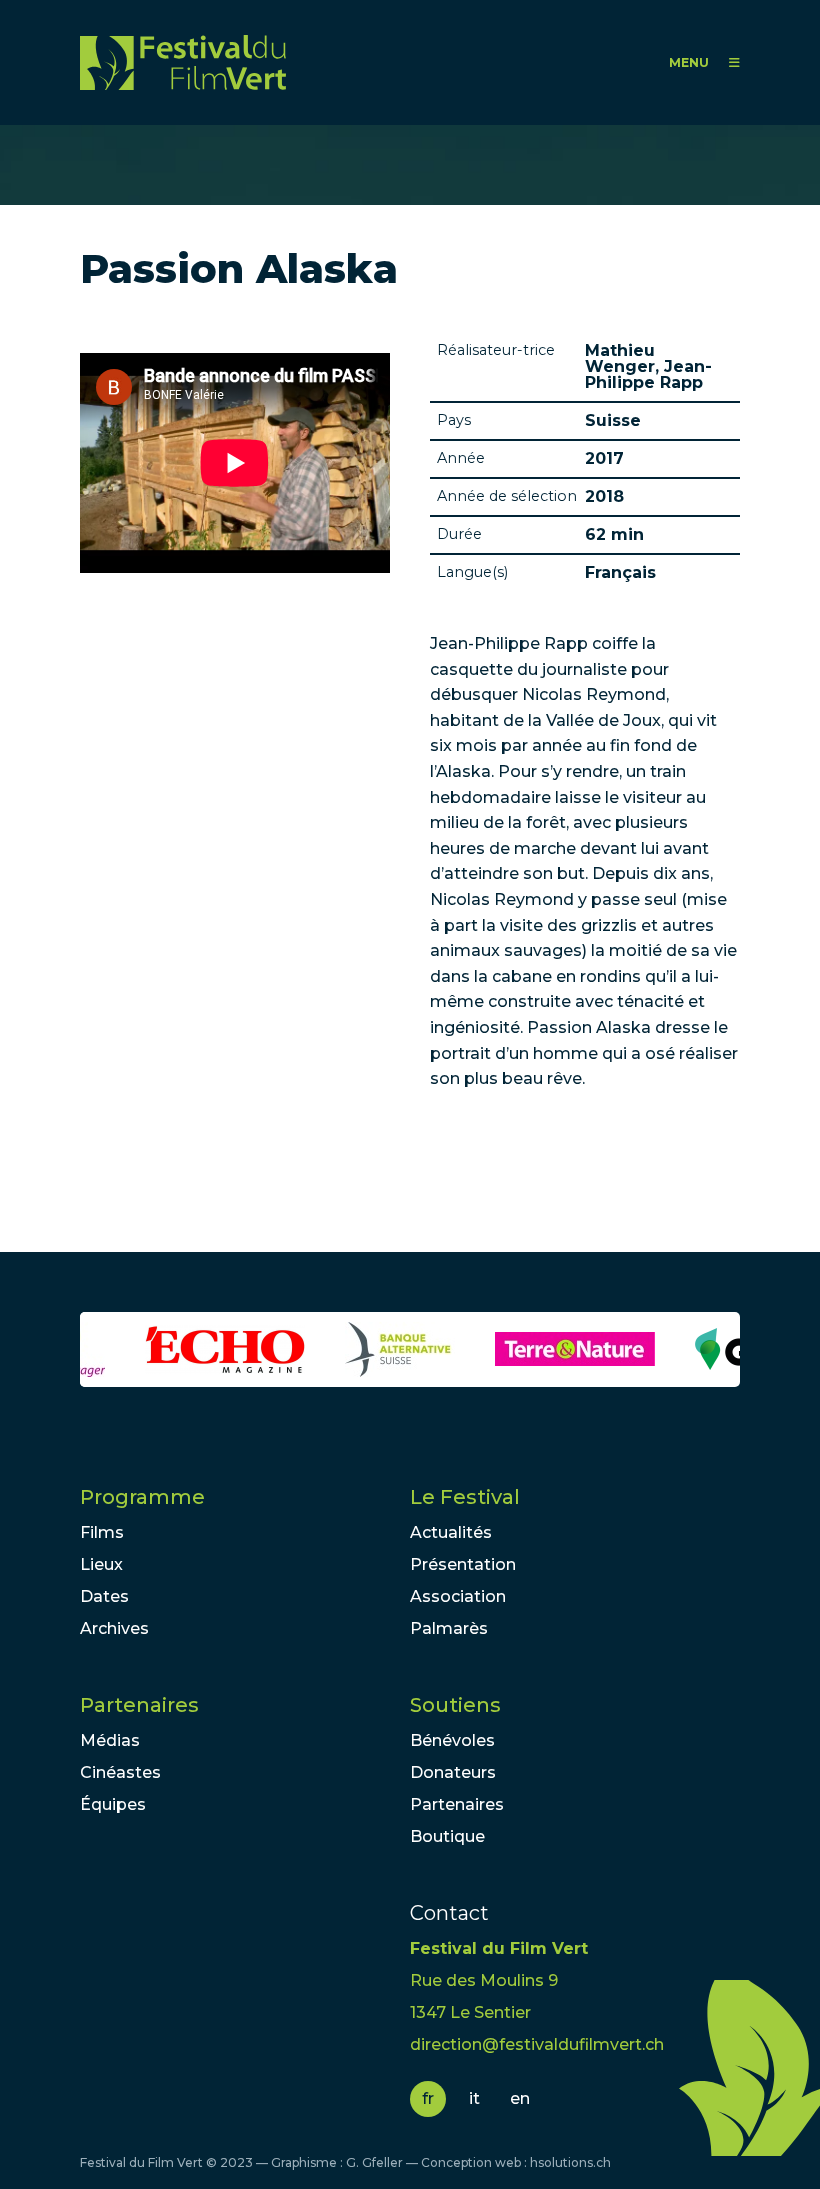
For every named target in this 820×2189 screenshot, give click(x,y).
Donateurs (453, 1772)
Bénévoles (452, 1740)
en (520, 2098)
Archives (114, 1628)
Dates (104, 1596)
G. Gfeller (374, 2162)
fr (428, 2098)
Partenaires (139, 1705)
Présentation (463, 1564)
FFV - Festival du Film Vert (183, 62)
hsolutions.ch (570, 2162)
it (474, 2098)
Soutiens (455, 1705)
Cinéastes (120, 1772)
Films (102, 1532)
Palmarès (449, 1628)
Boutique (447, 1836)
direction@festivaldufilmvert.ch (537, 2044)
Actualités (451, 1532)
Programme (142, 1497)
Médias (110, 1740)
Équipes (113, 1804)
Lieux (101, 1564)
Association (458, 1596)
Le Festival (465, 1497)
